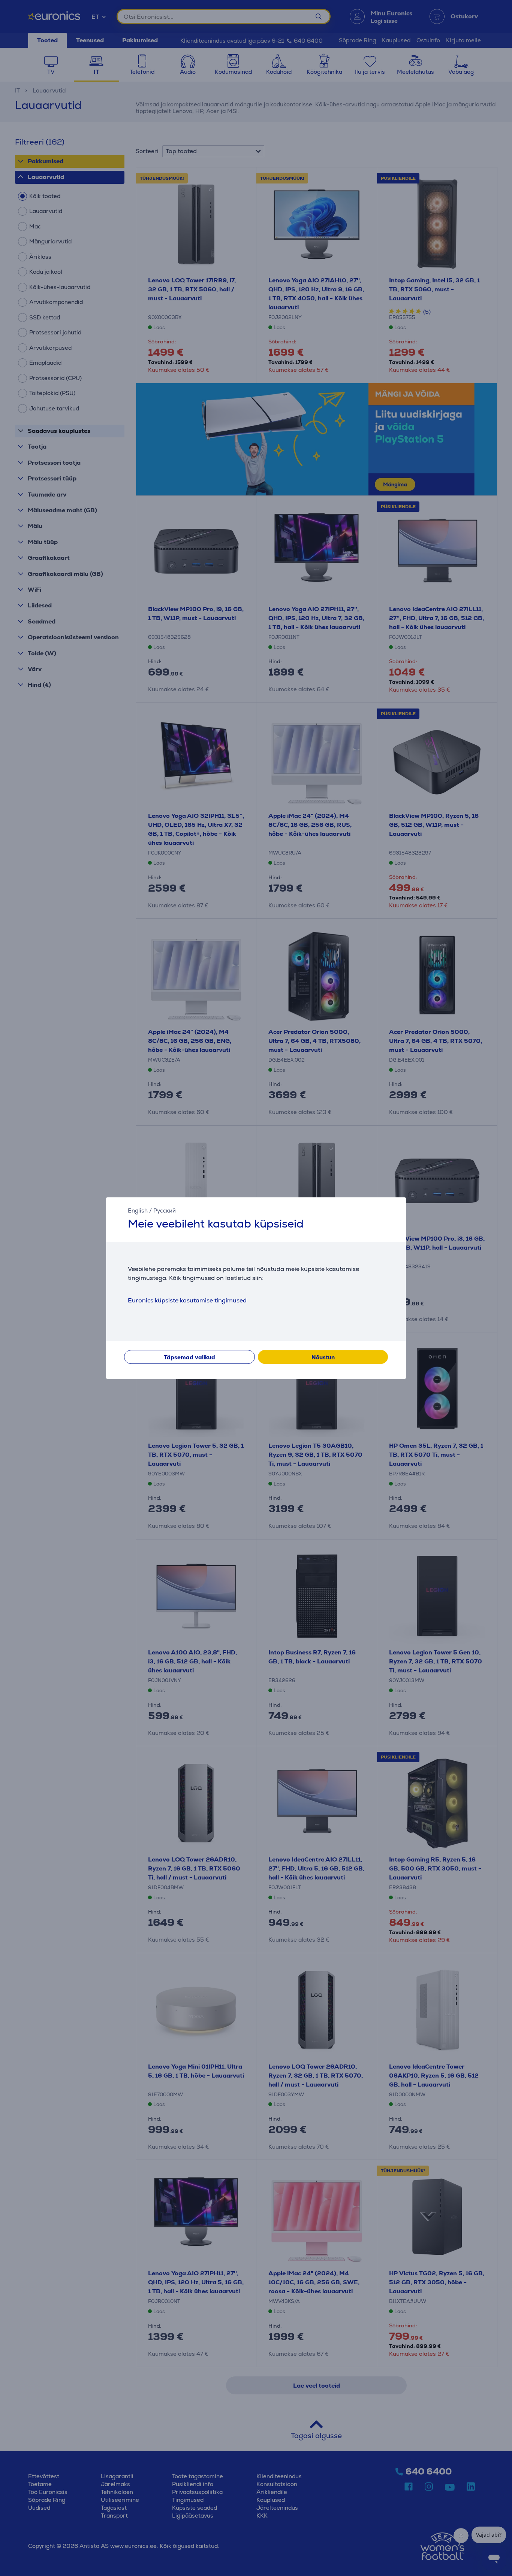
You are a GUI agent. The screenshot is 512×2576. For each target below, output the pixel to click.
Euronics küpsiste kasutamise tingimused (187, 1300)
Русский (165, 1210)
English (138, 1210)
